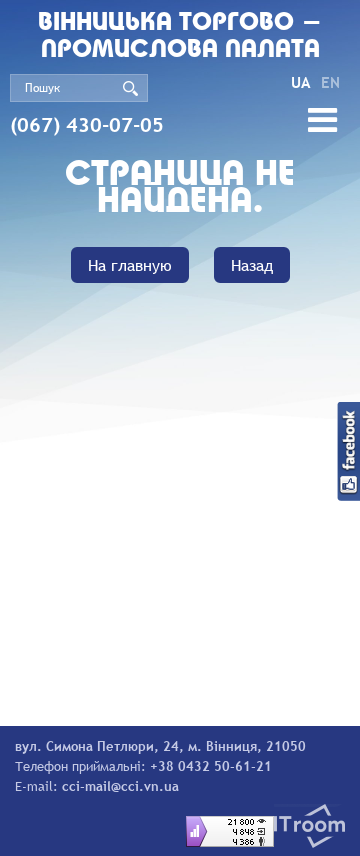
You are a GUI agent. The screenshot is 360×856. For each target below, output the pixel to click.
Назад (252, 265)
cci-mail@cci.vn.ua (120, 786)
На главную (130, 265)
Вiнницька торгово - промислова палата (180, 37)
